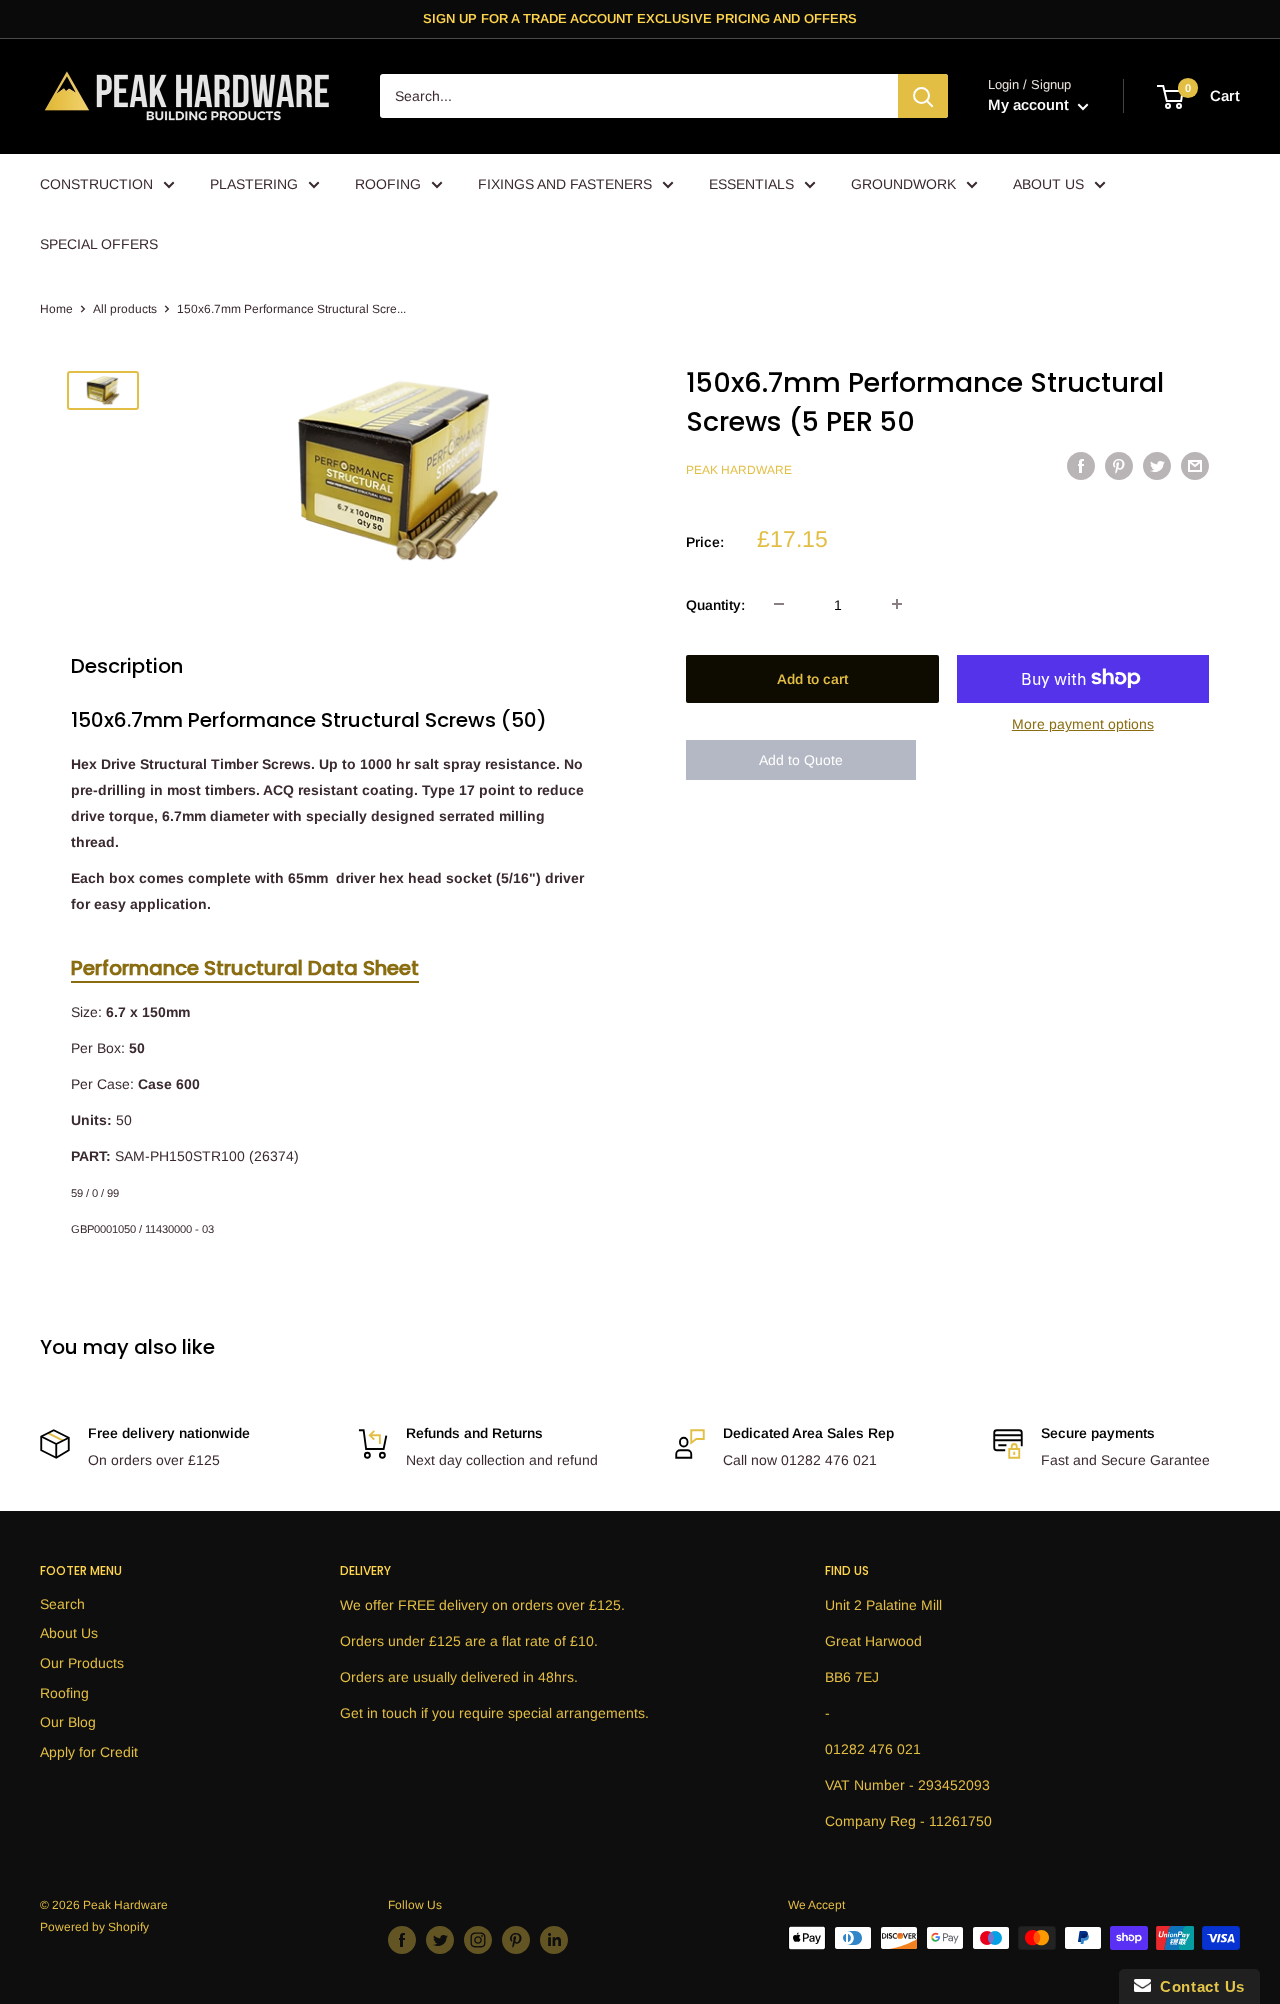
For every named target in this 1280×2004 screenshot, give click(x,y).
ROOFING (388, 184)
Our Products (82, 1663)
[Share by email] (1195, 466)
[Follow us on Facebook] (402, 1940)
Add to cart (812, 678)
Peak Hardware (739, 469)
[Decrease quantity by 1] (779, 604)
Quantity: (715, 604)
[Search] (923, 97)
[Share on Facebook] (1081, 466)
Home (56, 309)
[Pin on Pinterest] (1119, 466)
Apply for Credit (89, 1752)
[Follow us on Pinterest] (516, 1940)
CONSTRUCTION (96, 184)
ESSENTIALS (751, 184)
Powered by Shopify (94, 1927)
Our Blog (68, 1722)
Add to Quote (801, 760)
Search (62, 1604)
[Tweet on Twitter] (1157, 466)
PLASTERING (254, 184)
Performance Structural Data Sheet (245, 968)
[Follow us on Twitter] (440, 1940)
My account (1030, 105)
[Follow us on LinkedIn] (554, 1940)
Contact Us (1198, 1986)
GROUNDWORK (903, 184)
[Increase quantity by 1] (897, 604)
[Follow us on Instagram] (478, 1940)
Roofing (64, 1693)
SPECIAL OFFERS (99, 244)
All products (125, 309)
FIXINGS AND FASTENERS (565, 184)
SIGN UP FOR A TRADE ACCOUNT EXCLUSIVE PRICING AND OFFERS (640, 18)
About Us (69, 1633)
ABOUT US (1048, 184)
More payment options (1083, 723)
